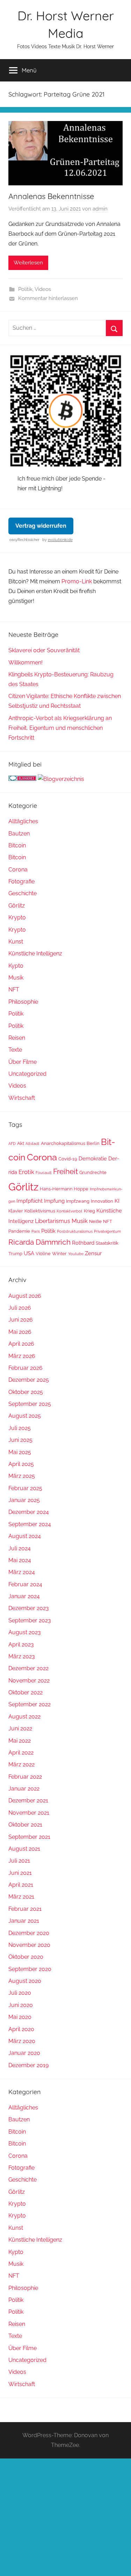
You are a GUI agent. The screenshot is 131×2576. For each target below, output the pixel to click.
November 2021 (29, 1813)
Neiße (95, 1221)
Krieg (89, 1211)
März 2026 (22, 1356)
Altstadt (32, 1144)
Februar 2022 (25, 1777)
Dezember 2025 (29, 1380)
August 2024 (25, 1536)
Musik (16, 978)
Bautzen (19, 834)
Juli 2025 (20, 1428)
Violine (43, 1254)
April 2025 (21, 1464)
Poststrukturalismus (75, 1231)
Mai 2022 (20, 1741)
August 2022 (24, 1717)
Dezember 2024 (29, 1512)
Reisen (17, 1038)
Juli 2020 (20, 1993)
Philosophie (23, 1002)
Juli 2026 (20, 1308)
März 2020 (22, 2041)
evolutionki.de (60, 540)
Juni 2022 (20, 1728)
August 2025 (25, 1416)
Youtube (76, 1254)
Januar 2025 (24, 1500)
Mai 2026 (20, 1332)
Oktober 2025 (26, 1392)
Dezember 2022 (28, 1668)
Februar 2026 (26, 1368)
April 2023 (21, 1645)
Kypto (16, 966)
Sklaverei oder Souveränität (44, 650)
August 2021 (24, 1849)
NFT (14, 990)
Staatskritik (107, 1243)
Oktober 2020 (26, 1957)
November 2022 (29, 1681)
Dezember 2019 (28, 2065)
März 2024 (22, 1572)
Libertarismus (53, 1221)
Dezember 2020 (29, 1933)
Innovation (102, 1201)
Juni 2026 (21, 1320)
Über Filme (23, 1062)
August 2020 (25, 1981)
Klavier (16, 1211)
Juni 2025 (20, 1440)
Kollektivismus (40, 1211)
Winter (59, 1254)
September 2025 (30, 1404)
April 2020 (21, 2029)
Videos (43, 289)
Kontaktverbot (70, 1211)
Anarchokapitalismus (63, 1143)
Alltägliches (23, 821)
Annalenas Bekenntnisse (51, 196)
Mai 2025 (20, 1452)
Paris (36, 1231)
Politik (25, 289)
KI (117, 1201)
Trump (15, 1254)
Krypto (17, 917)
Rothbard (83, 1243)
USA (29, 1253)
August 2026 (25, 1296)
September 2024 (30, 1524)
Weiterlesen (28, 263)
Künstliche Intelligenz (35, 953)
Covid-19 (68, 1159)
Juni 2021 (20, 1873)
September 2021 (29, 1837)
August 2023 (25, 1632)
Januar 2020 (24, 2053)
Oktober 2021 (25, 1825)
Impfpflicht (30, 1201)
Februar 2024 (25, 1584)
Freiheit (65, 1172)
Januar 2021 (24, 1921)
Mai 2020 (20, 2017)
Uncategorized (27, 1074)
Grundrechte (93, 1172)
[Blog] (61, 779)
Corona (18, 870)
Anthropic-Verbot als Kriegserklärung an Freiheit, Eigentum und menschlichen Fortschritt (60, 728)
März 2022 (21, 1764)
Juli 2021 (19, 1861)
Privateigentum (107, 1231)
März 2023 (22, 1656)
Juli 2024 (20, 1548)
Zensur (93, 1253)
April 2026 (21, 1344)
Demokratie (93, 1158)
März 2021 (21, 1897)
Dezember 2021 (28, 1801)
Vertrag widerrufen (41, 526)
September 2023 (30, 1620)
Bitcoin (17, 845)
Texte (15, 1050)
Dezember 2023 (29, 1608)
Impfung (54, 1201)
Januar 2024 (24, 1596)
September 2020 (30, 1969)
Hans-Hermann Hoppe (64, 1189)
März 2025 (22, 1476)
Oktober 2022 (26, 1692)
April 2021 (21, 1885)
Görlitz (17, 906)
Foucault (44, 1173)
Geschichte (23, 893)
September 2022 (30, 1704)
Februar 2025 (25, 1488)
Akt (21, 1143)
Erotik (26, 1172)
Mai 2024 (20, 1560)
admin (100, 209)
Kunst (16, 942)
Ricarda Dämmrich (39, 1242)
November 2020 (29, 1945)
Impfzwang (78, 1201)
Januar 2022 (24, 1789)
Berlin (93, 1143)
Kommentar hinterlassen (48, 298)
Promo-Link (77, 581)
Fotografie (21, 881)
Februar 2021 (25, 1909)
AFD (12, 1144)
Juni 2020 (21, 2005)
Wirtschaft (22, 1098)
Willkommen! (26, 663)
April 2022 (21, 1753)
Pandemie (19, 1231)
